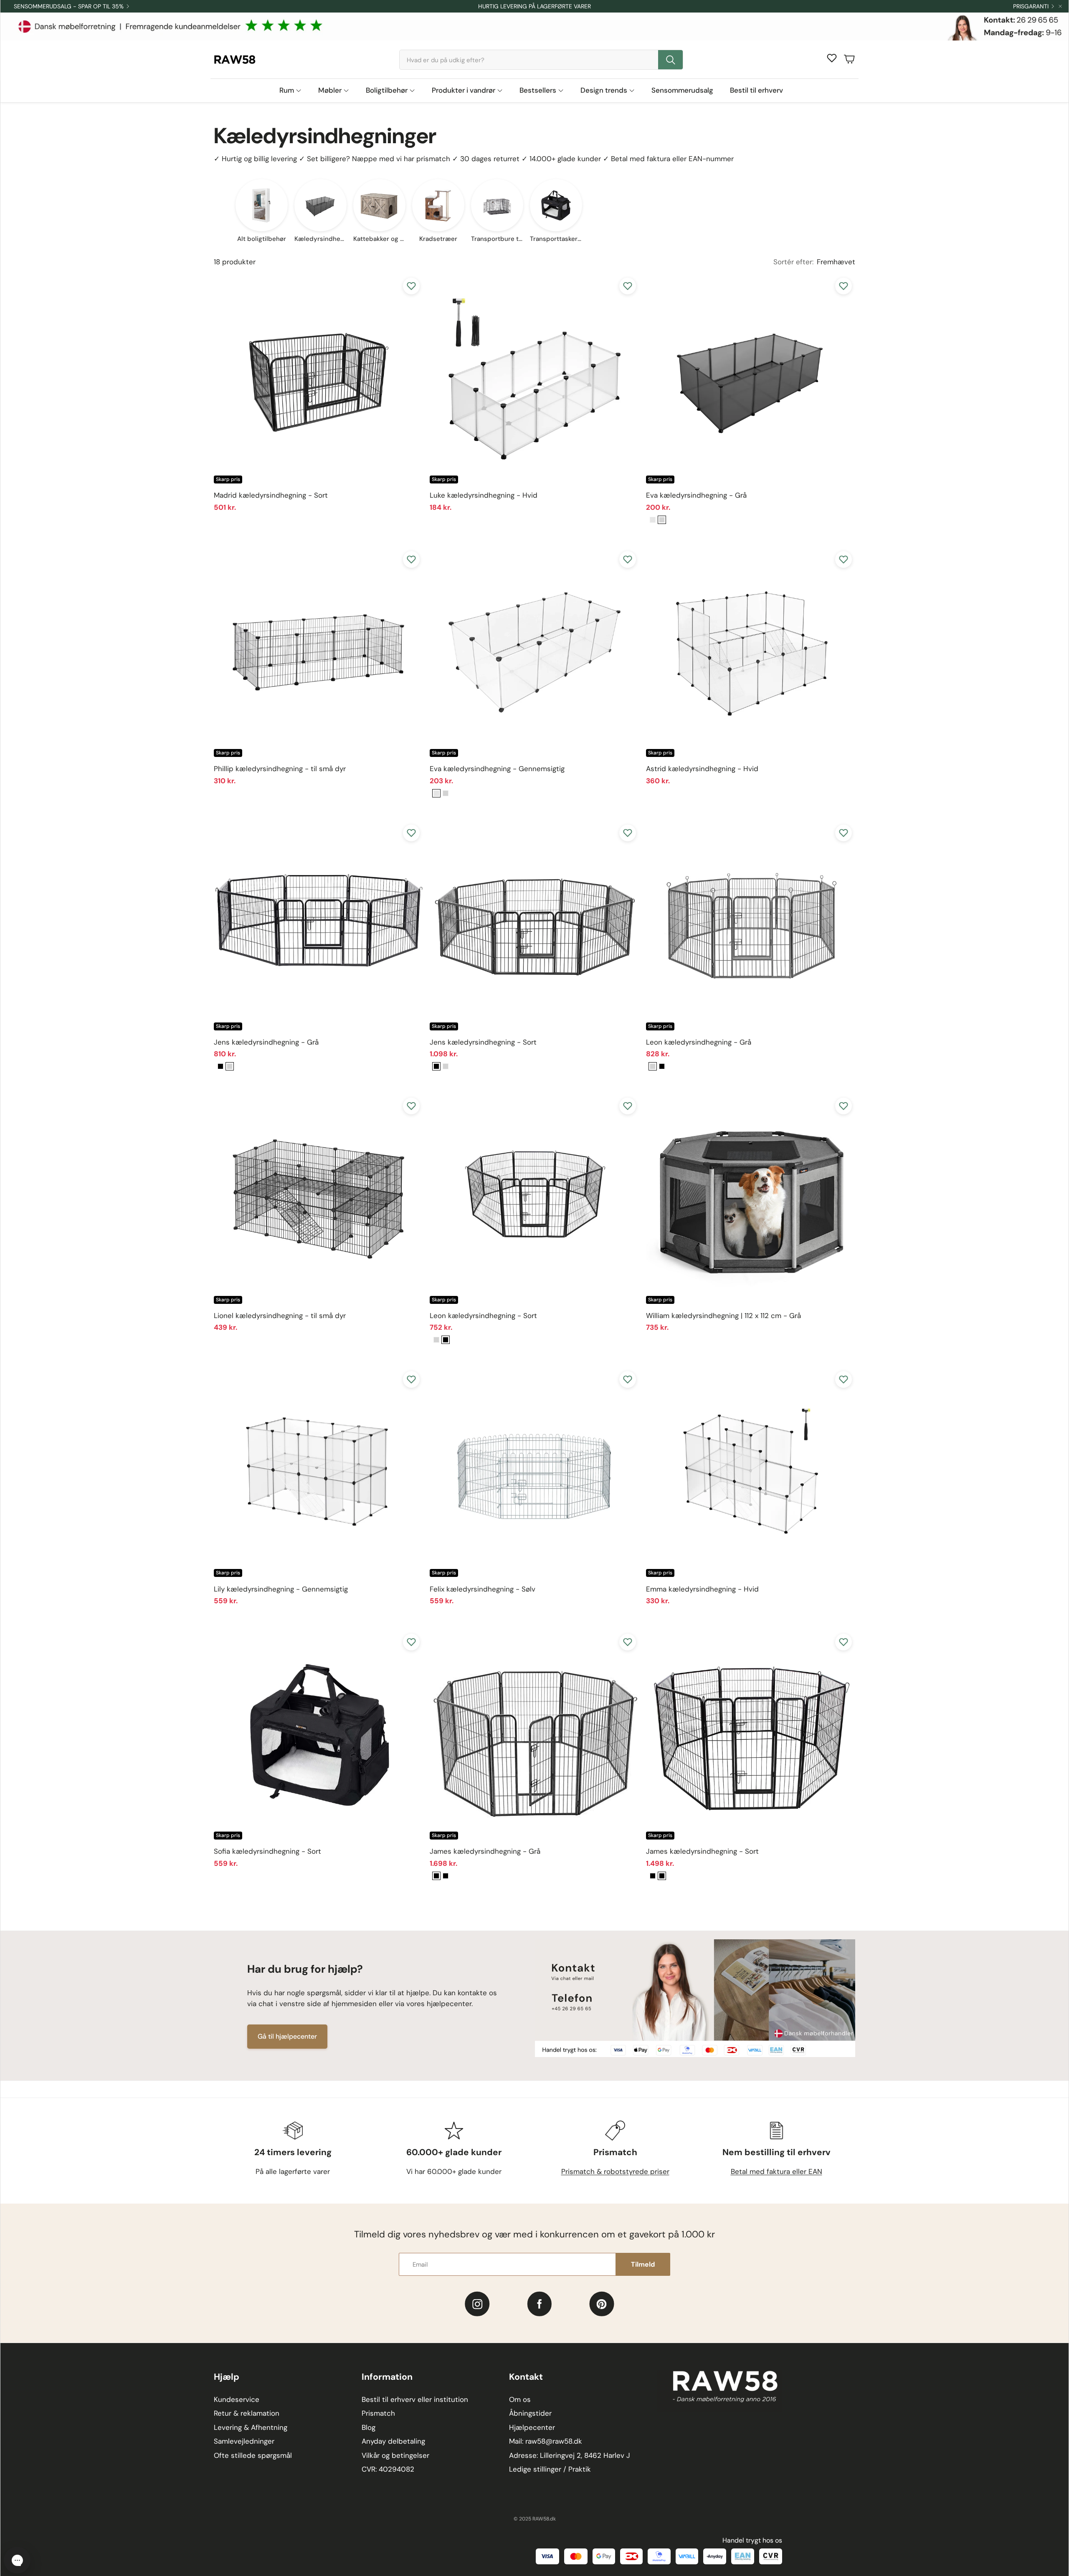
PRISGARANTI (1031, 6)
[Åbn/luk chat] (17, 2560)
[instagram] (477, 2304)
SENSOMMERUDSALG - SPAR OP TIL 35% (69, 6)
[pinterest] (602, 2304)
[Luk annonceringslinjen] (1060, 6)
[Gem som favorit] (411, 286)
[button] (541, 60)
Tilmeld (643, 2264)
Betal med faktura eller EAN (776, 2171)
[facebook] (539, 2304)
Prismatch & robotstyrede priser (615, 2171)
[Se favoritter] (832, 58)
